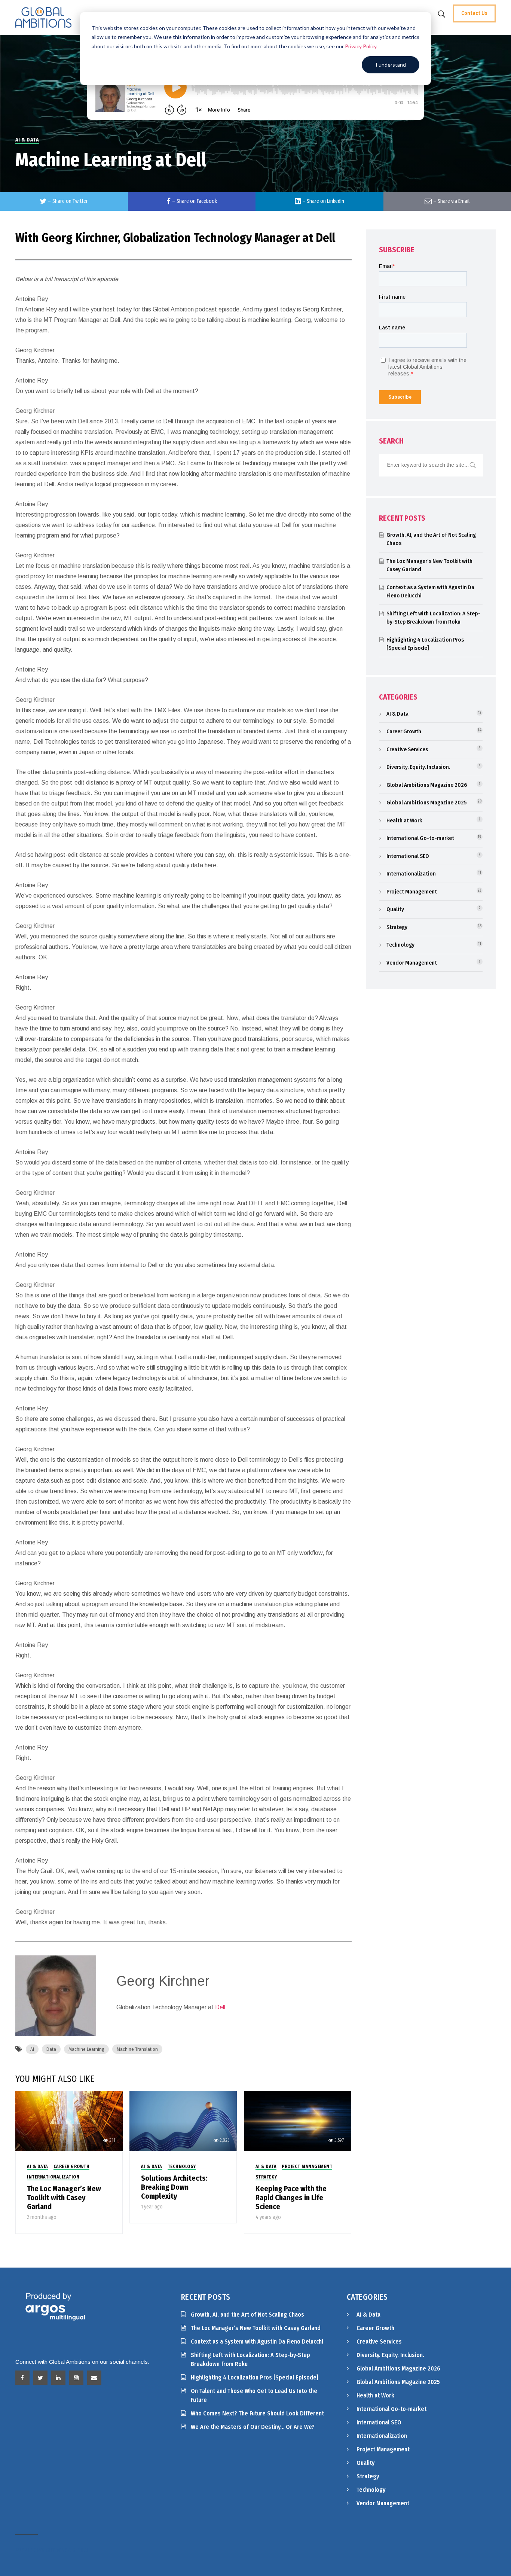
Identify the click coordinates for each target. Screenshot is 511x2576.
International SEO (408, 856)
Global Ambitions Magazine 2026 (427, 785)
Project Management (307, 2167)
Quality (395, 909)
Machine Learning (86, 2049)
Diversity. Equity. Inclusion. (418, 767)
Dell (220, 2007)
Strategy (266, 2177)
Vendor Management (412, 963)
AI (32, 2049)
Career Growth (72, 2167)
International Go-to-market (420, 838)
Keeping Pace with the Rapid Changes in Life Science (291, 2198)
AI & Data (27, 140)
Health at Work (404, 820)
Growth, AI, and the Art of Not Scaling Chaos (247, 2315)
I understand (391, 65)
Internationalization (53, 2177)
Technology (182, 2167)
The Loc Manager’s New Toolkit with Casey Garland (64, 2198)
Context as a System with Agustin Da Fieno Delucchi (257, 2341)
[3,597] (298, 2121)
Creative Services (407, 749)
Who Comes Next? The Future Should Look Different (257, 2413)
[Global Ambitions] (43, 17)
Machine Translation (137, 2049)
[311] (69, 2121)
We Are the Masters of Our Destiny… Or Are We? (253, 2427)
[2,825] (183, 2121)
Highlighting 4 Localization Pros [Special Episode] (255, 2377)
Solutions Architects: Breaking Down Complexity (174, 2187)
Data (51, 2049)
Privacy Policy (361, 46)
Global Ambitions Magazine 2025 (426, 803)
